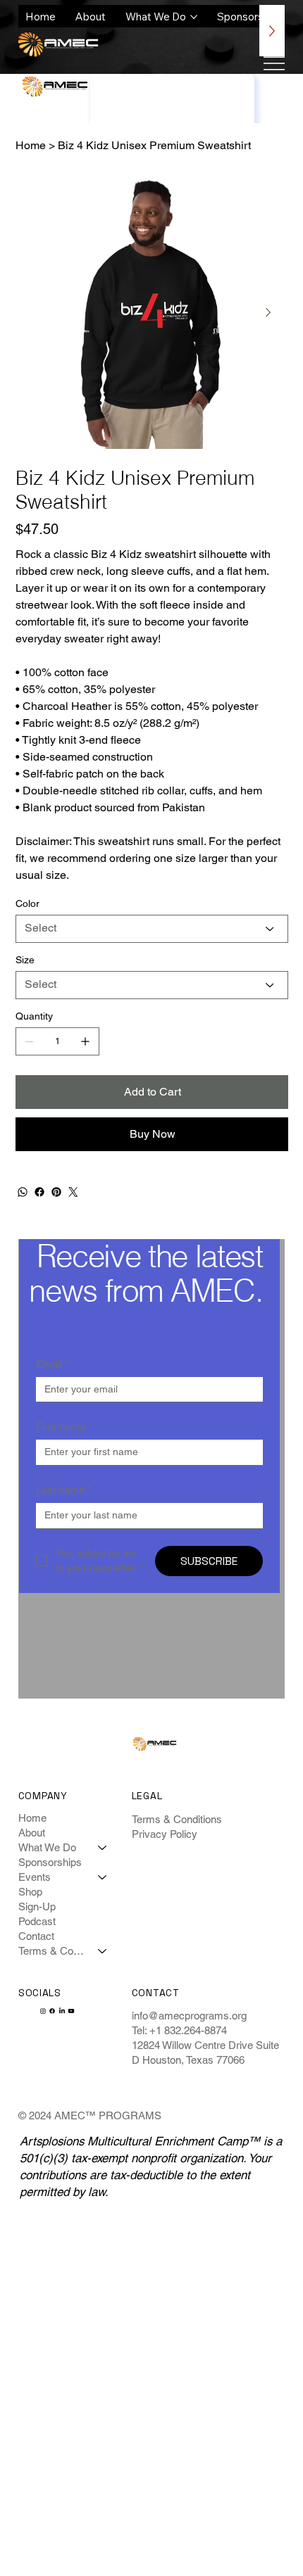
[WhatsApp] (23, 1192)
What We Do (47, 1847)
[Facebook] (39, 1192)
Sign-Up (37, 1906)
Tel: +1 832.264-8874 (179, 2030)
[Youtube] (71, 2011)
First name (64, 1427)
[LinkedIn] (62, 2011)
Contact (36, 1936)
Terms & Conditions (52, 1951)
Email (52, 1364)
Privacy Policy (165, 1834)
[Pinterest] (56, 1192)
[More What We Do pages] (194, 17)
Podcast (37, 1921)
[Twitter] (73, 1192)
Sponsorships (50, 1862)
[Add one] (85, 1041)
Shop (30, 1892)
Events (35, 1877)
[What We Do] (103, 1847)
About (32, 1833)
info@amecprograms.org (189, 2016)
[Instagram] (43, 2011)
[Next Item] (268, 312)
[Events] (103, 1877)
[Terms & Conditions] (103, 1951)
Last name (64, 1490)
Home (32, 1818)
